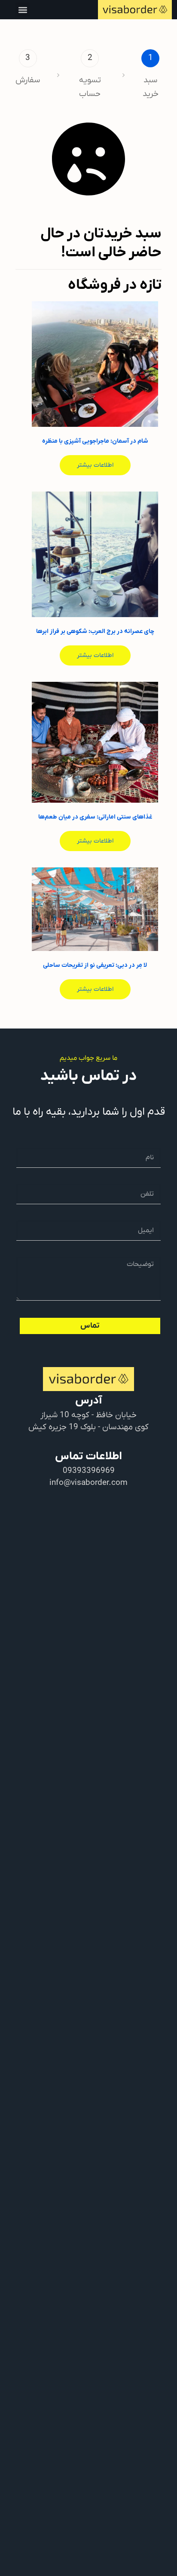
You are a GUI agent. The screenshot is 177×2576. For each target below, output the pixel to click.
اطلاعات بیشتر (95, 465)
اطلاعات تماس (88, 1456)
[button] (23, 10)
